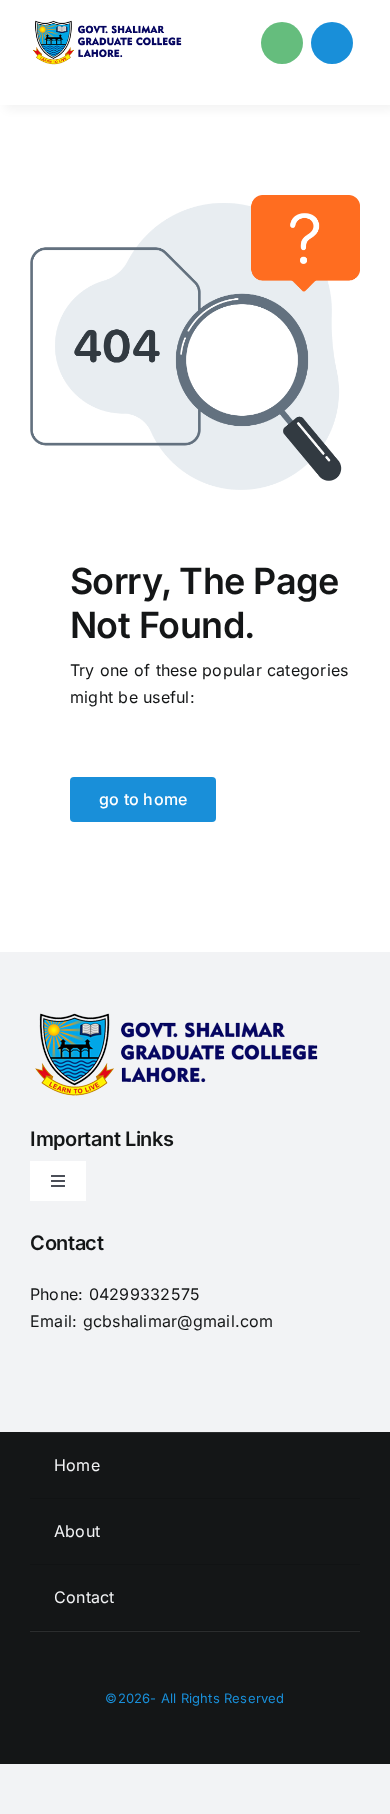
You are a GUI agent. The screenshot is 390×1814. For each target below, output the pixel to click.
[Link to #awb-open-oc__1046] (282, 43)
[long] (109, 28)
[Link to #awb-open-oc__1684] (332, 43)
